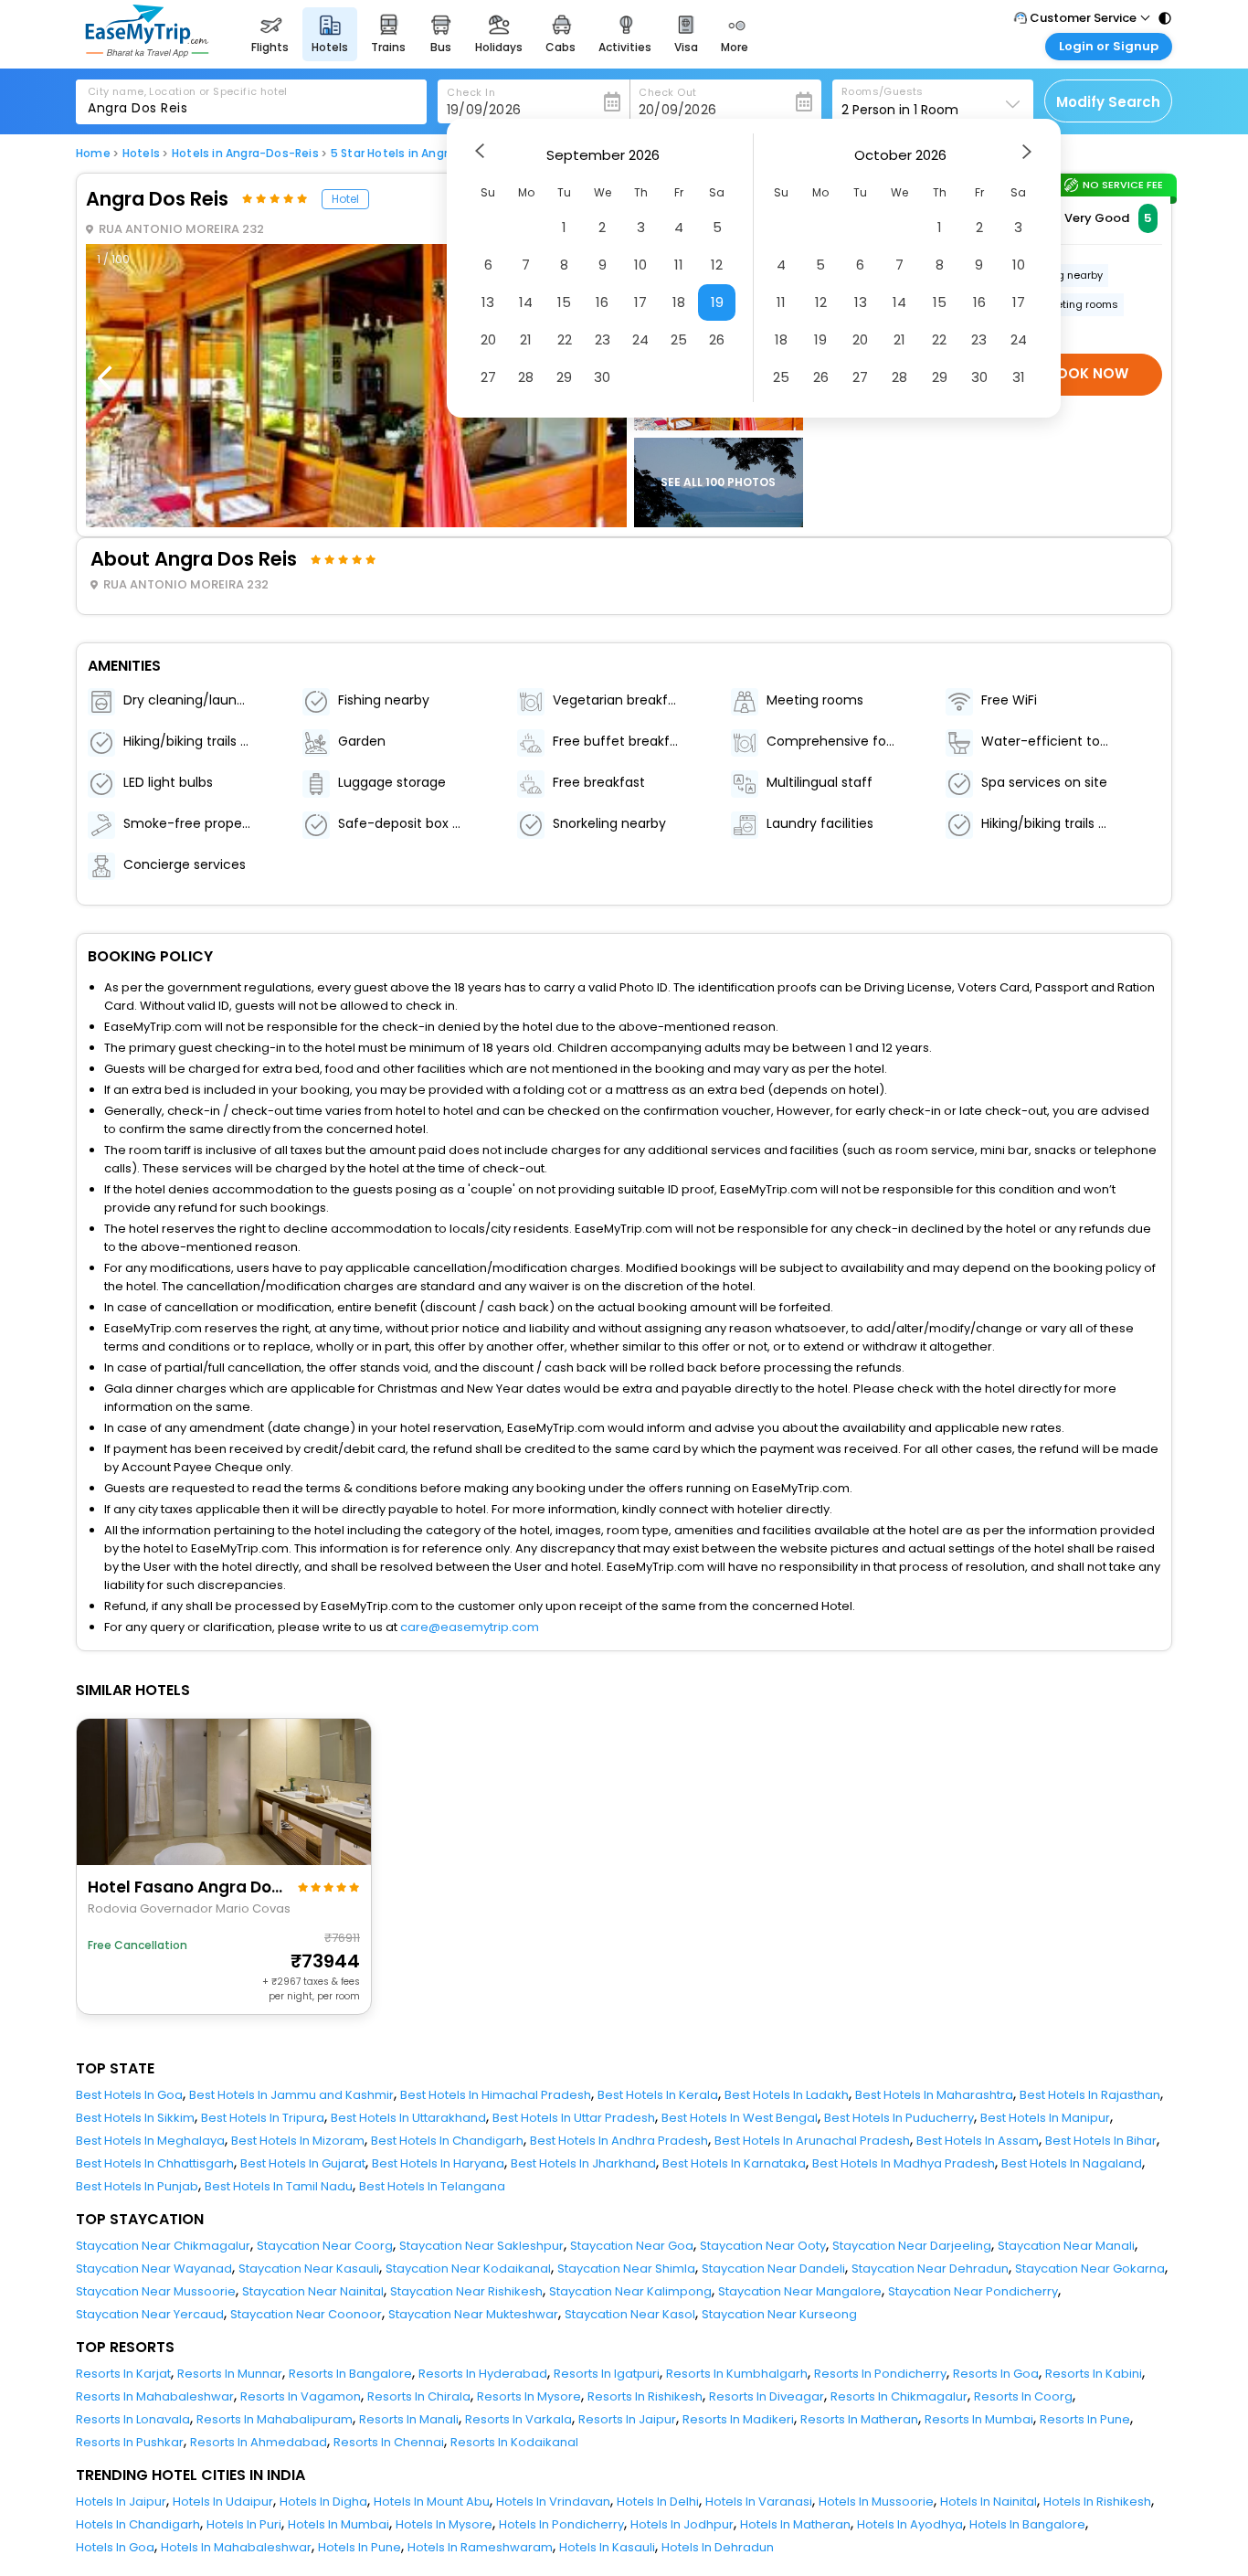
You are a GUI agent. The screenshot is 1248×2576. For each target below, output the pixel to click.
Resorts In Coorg (1023, 2396)
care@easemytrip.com (470, 1627)
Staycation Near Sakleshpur (481, 2246)
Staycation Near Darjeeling (912, 2246)
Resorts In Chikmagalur (899, 2396)
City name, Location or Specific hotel (188, 91)
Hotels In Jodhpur (682, 2524)
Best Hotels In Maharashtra (934, 2095)
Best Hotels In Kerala (658, 2095)
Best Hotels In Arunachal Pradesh (812, 2141)
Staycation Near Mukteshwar (473, 2314)
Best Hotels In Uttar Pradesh (574, 2118)
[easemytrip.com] (147, 53)
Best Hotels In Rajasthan (1090, 2095)
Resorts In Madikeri (738, 2419)
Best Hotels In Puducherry (899, 2118)
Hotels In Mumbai (338, 2524)
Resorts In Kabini (1094, 2374)
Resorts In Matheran (859, 2419)
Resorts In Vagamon (301, 2396)
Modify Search (1108, 102)
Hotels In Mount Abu (432, 2502)
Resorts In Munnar (230, 2374)
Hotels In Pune (360, 2547)
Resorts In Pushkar (130, 2442)
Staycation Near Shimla (626, 2269)
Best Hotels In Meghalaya (150, 2141)
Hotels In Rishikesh (1097, 2502)
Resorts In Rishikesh (645, 2396)
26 (717, 339)
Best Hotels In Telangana (432, 2186)
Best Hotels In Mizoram (298, 2141)
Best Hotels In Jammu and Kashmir (291, 2095)
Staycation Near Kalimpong (630, 2291)
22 (565, 339)
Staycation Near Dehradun (930, 2269)
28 (526, 377)
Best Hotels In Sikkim (135, 2118)
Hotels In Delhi (658, 2502)
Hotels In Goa (115, 2547)
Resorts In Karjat (123, 2374)
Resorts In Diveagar (767, 2396)
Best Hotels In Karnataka (734, 2163)
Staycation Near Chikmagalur (163, 2246)
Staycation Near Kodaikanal (468, 2269)
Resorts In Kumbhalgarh (737, 2374)
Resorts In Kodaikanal (514, 2442)
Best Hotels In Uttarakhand (408, 2118)
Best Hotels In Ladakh (787, 2095)
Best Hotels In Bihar (1101, 2141)
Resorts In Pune (1085, 2419)
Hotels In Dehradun (718, 2547)
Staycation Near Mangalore (800, 2291)
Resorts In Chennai (389, 2442)
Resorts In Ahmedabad (259, 2442)
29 (564, 377)
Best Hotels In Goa (129, 2095)
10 (640, 265)
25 (679, 339)
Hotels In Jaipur (121, 2502)
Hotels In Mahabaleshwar (236, 2547)
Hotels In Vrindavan (553, 2502)
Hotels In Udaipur (223, 2502)
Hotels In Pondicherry (561, 2524)
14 (526, 302)
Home (93, 154)
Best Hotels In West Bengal (740, 2118)
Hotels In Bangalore (1027, 2524)
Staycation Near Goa (632, 2246)
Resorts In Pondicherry (880, 2374)
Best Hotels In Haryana (438, 2163)
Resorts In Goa (996, 2374)
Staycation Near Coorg (325, 2246)
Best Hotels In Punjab (137, 2186)
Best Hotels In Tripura (263, 2118)
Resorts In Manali (409, 2419)
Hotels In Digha (323, 2502)
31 (1019, 377)
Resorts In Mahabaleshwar (155, 2396)
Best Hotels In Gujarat (303, 2163)
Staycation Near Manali (1066, 2246)
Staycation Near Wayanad (154, 2269)
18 (679, 302)
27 (488, 377)
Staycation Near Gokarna (1090, 2269)
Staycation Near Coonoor (306, 2314)
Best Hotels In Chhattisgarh (155, 2163)
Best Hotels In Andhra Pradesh (619, 2141)
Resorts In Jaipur (627, 2419)
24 (640, 339)
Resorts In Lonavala (133, 2419)
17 (640, 302)
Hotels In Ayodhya (910, 2524)
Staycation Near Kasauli (309, 2269)
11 (679, 265)
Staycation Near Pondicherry (973, 2291)
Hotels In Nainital (989, 2502)
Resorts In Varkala (518, 2419)
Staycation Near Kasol (630, 2314)
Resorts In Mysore (529, 2396)
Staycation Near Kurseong (779, 2314)
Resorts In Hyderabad (483, 2374)
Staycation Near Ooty (763, 2246)
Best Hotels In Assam (978, 2141)
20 (488, 339)
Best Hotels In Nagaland (1072, 2163)
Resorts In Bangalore (350, 2374)
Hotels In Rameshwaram (480, 2547)
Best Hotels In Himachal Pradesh (496, 2095)
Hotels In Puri (244, 2524)
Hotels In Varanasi (759, 2502)
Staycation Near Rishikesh (466, 2291)
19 (717, 302)
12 (717, 265)
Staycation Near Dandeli (773, 2269)
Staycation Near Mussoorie (156, 2291)
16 (602, 302)
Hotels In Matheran (795, 2524)
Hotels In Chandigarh (138, 2524)
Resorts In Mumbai (979, 2419)
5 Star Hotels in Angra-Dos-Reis (423, 154)
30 (602, 377)
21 (526, 339)
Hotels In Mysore (444, 2524)
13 (488, 302)
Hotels (141, 154)
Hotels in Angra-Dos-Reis (245, 154)
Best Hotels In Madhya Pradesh (904, 2163)
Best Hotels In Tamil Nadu (279, 2186)
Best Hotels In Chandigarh (447, 2141)
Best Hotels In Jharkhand (583, 2163)
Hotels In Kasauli (607, 2547)
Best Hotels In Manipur (1045, 2118)
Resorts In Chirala (419, 2396)
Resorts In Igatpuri (607, 2374)
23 (603, 339)
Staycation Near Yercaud (150, 2314)
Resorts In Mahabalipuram (275, 2419)
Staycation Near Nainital (313, 2291)
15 (564, 302)
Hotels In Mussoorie (876, 2502)
